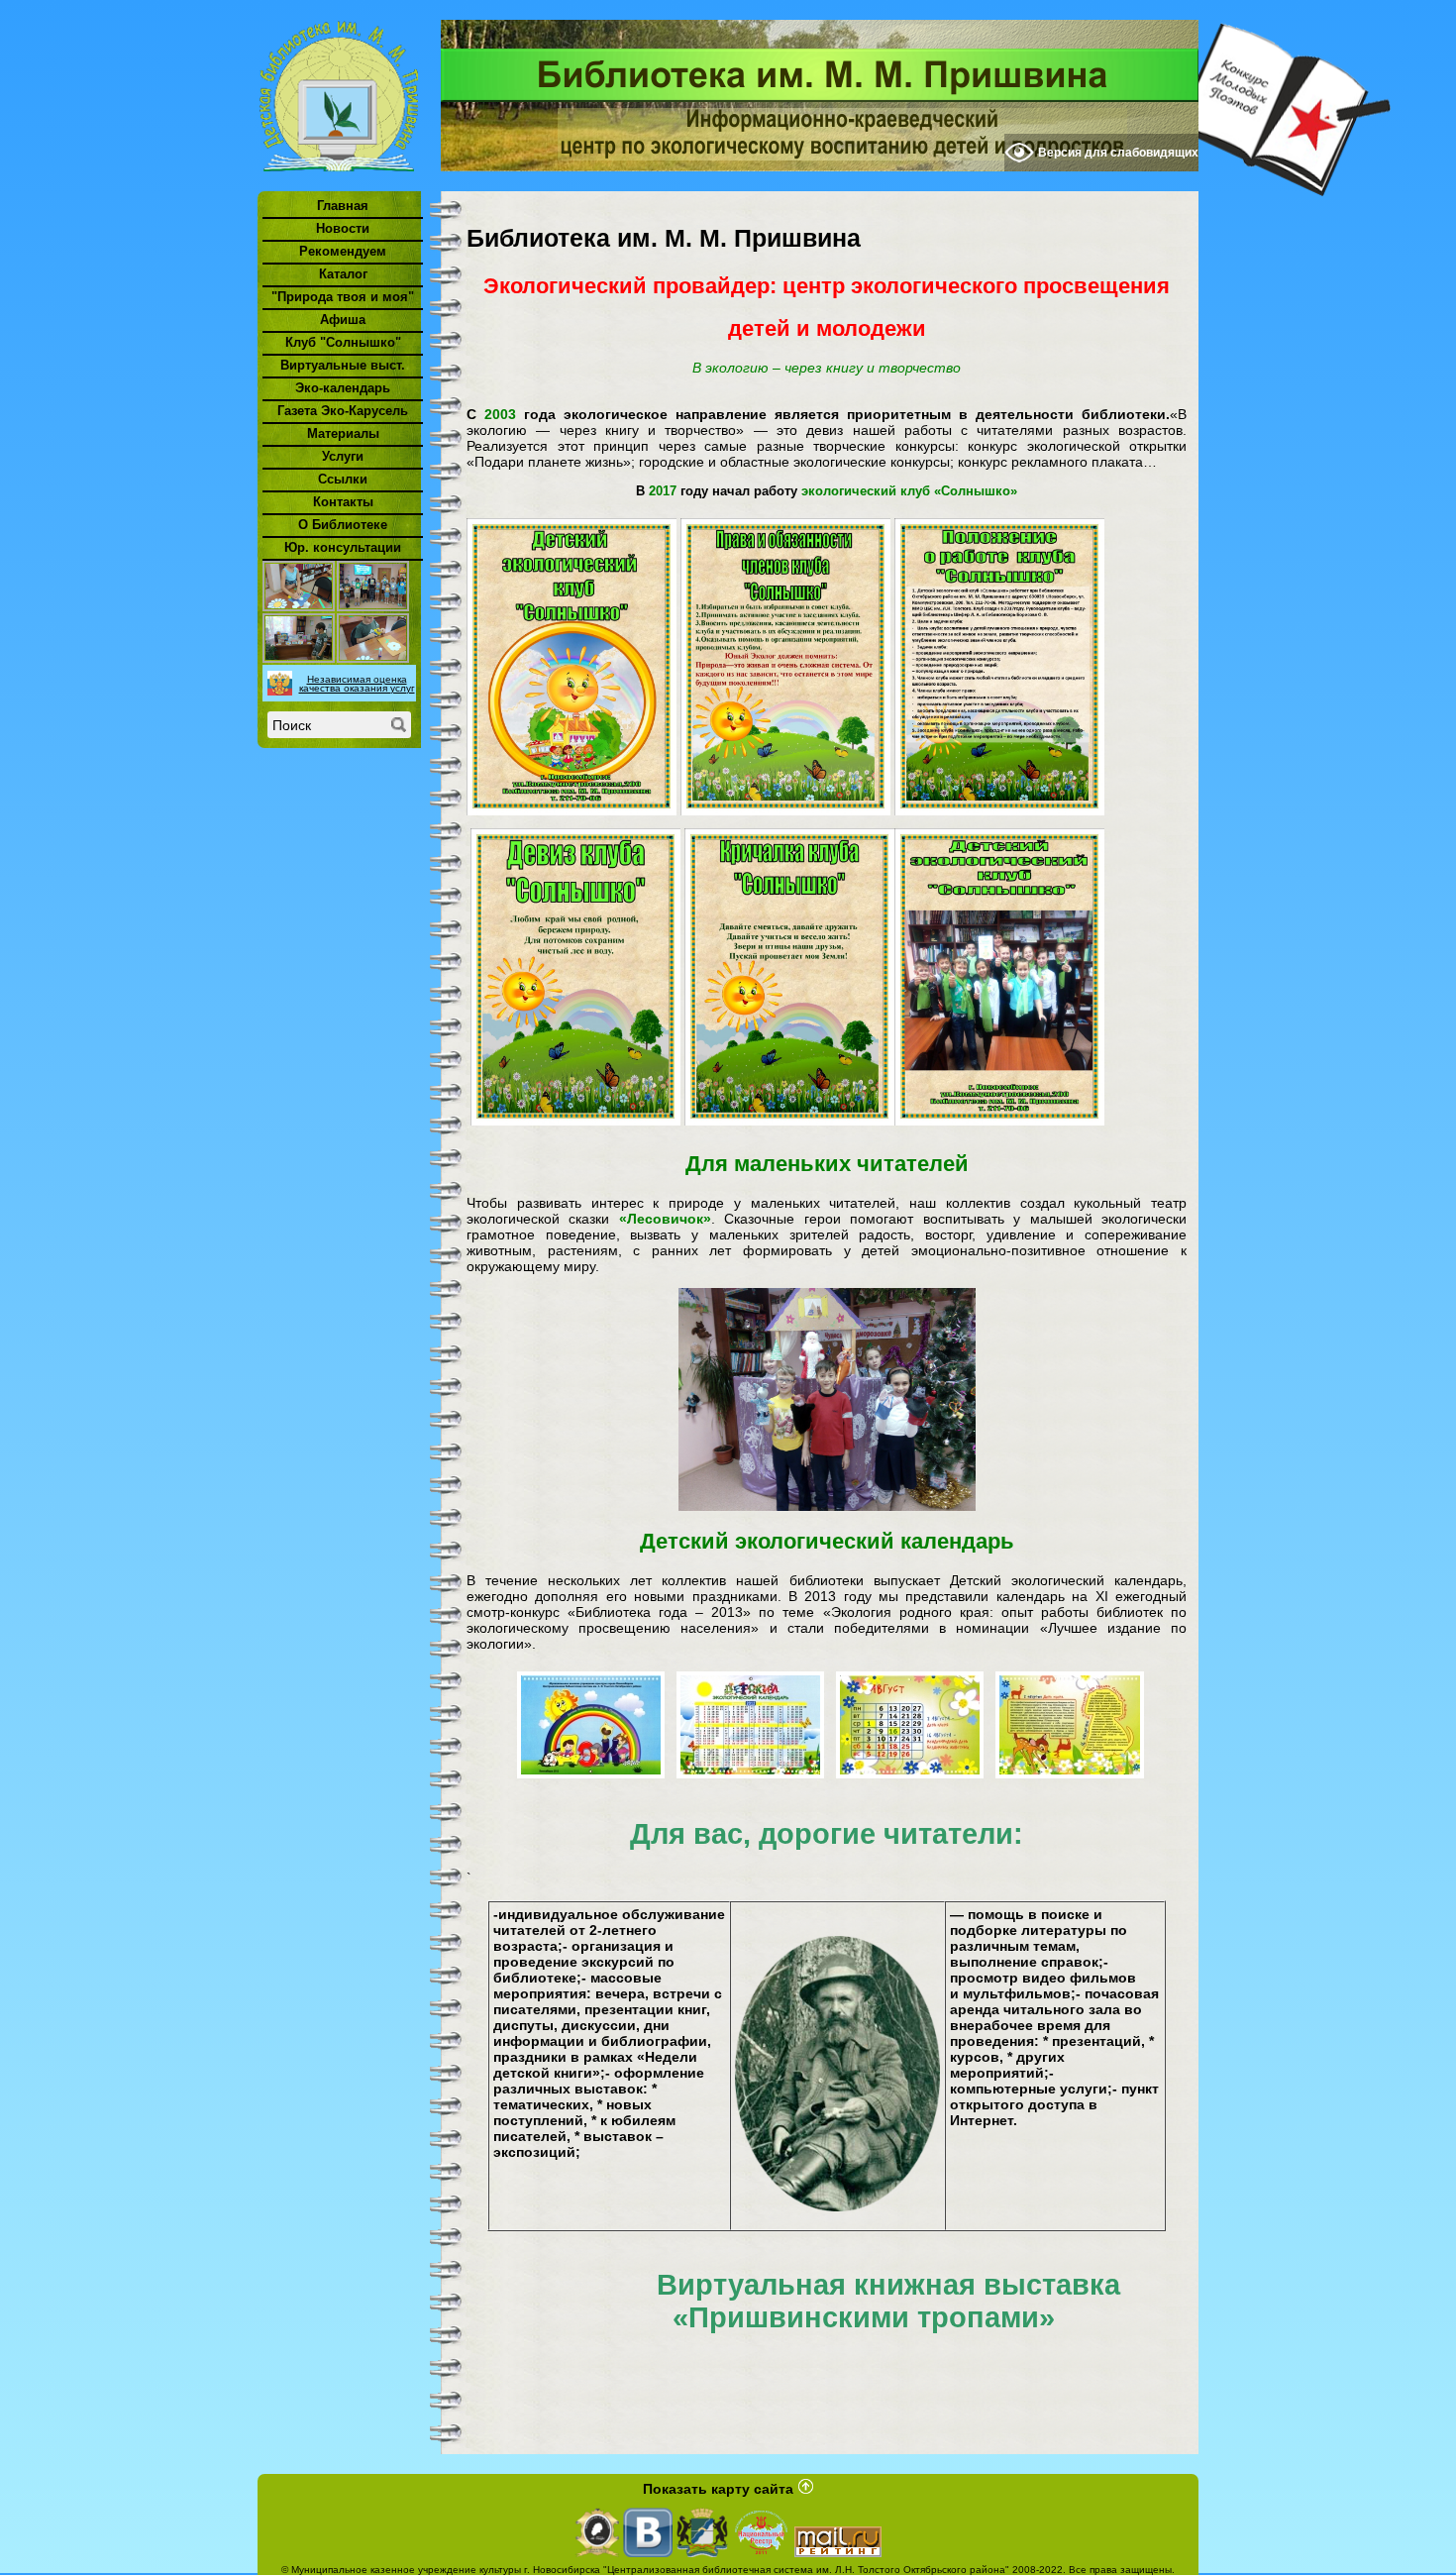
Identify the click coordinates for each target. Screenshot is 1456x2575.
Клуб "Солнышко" (343, 342)
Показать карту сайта (718, 2489)
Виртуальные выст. (343, 365)
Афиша (343, 320)
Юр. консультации (343, 547)
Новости (343, 228)
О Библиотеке (343, 525)
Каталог (343, 274)
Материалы (343, 433)
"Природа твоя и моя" (343, 297)
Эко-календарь (343, 388)
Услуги (343, 456)
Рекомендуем (343, 251)
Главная (343, 206)
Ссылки (343, 479)
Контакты (343, 502)
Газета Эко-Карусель (343, 411)
